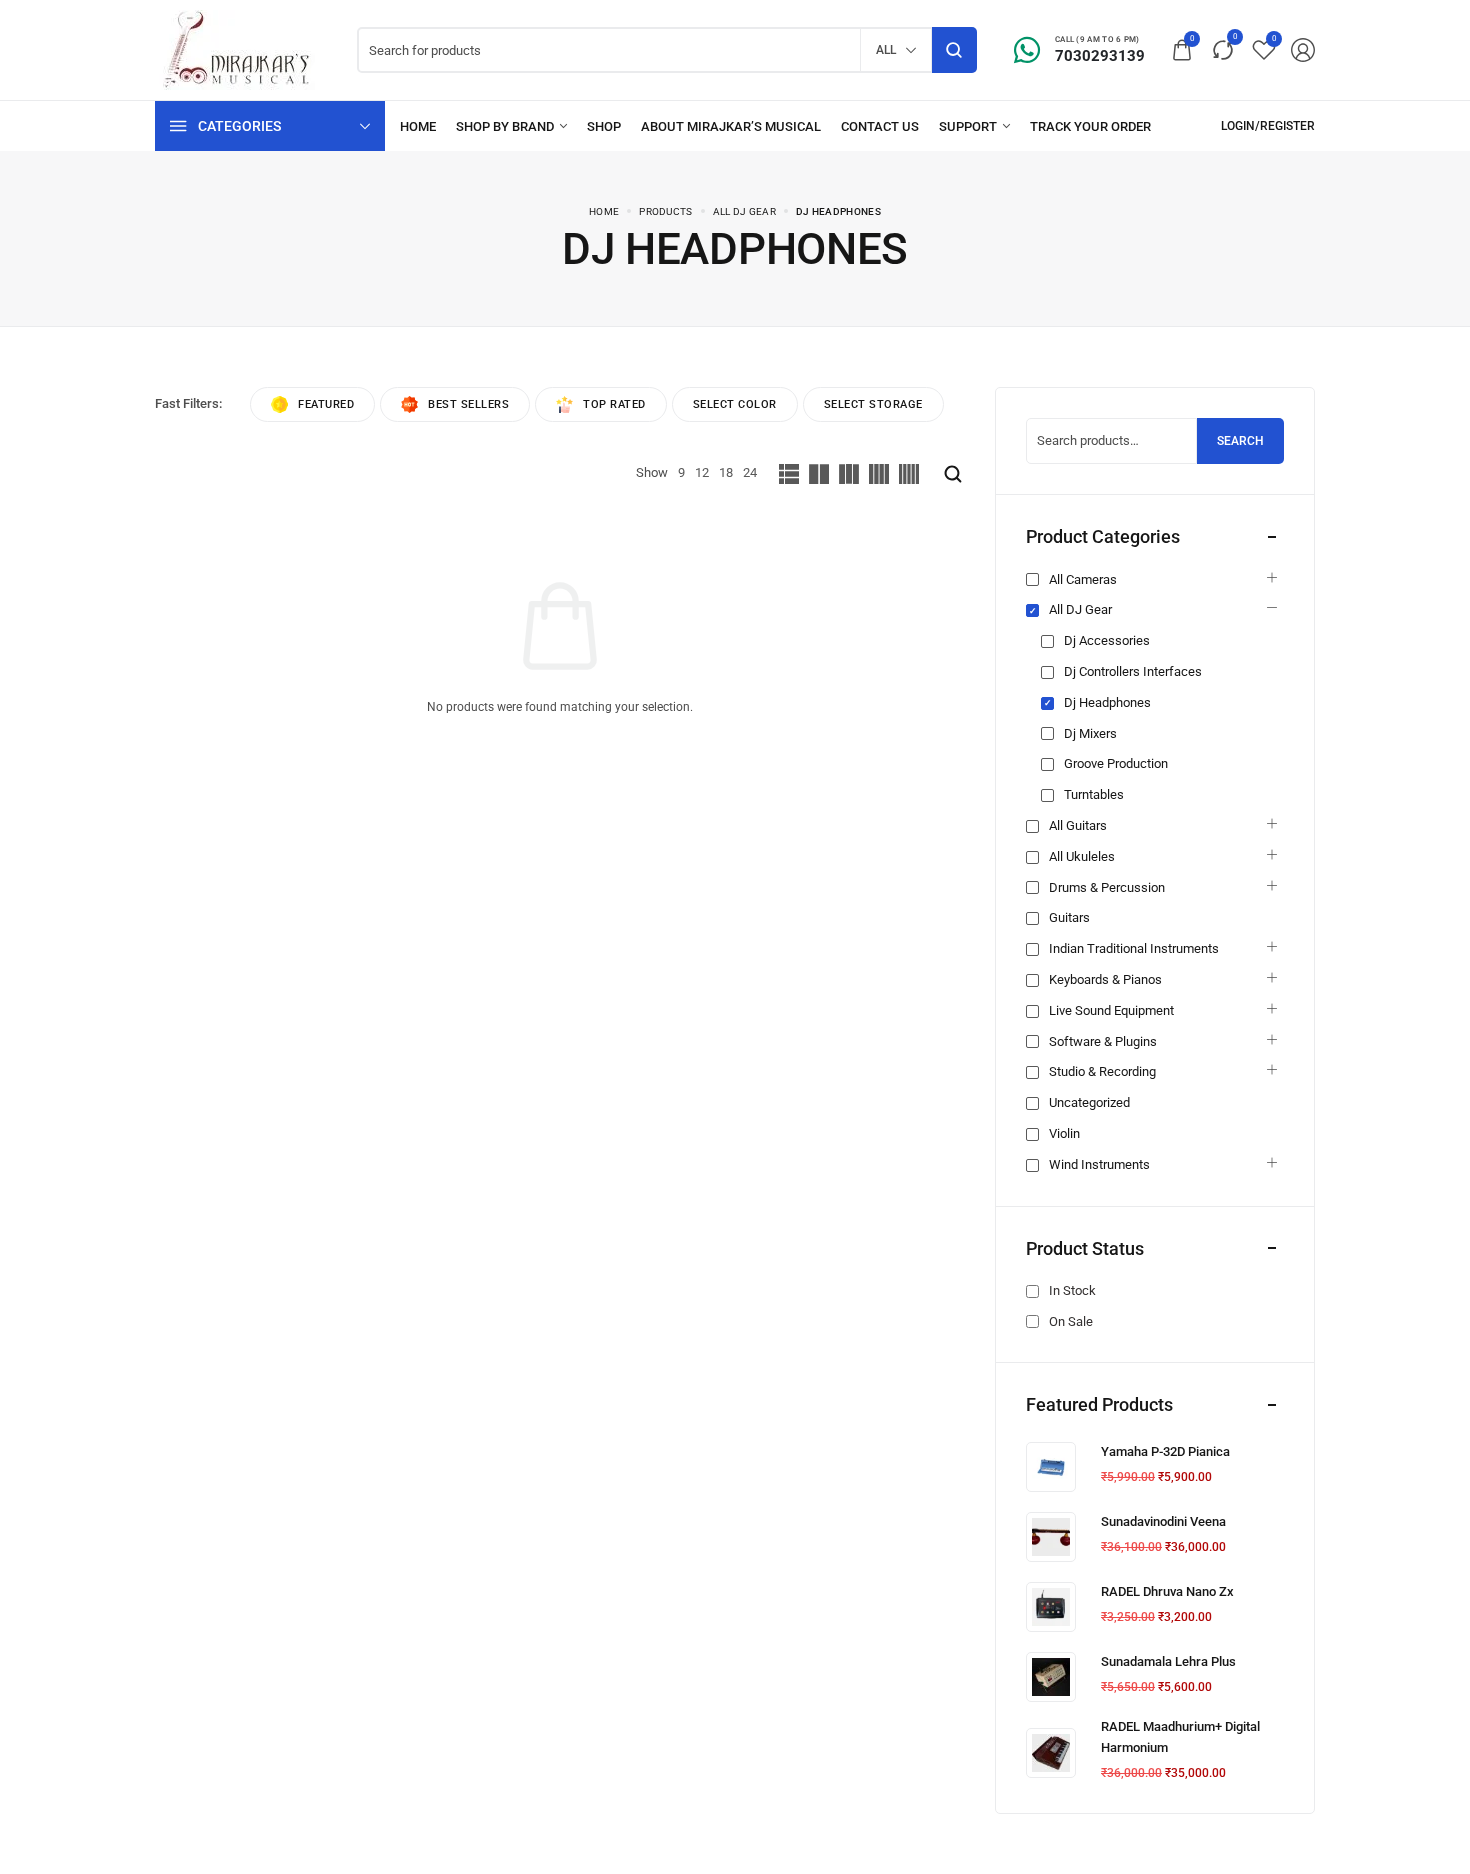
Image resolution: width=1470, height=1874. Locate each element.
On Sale (1071, 1321)
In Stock (1072, 1290)
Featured (326, 404)
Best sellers (468, 404)
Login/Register (1268, 126)
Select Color (735, 404)
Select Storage (873, 404)
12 (702, 472)
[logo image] (242, 48)
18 (726, 472)
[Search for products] (954, 50)
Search (1240, 441)
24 (750, 472)
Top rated (614, 404)
